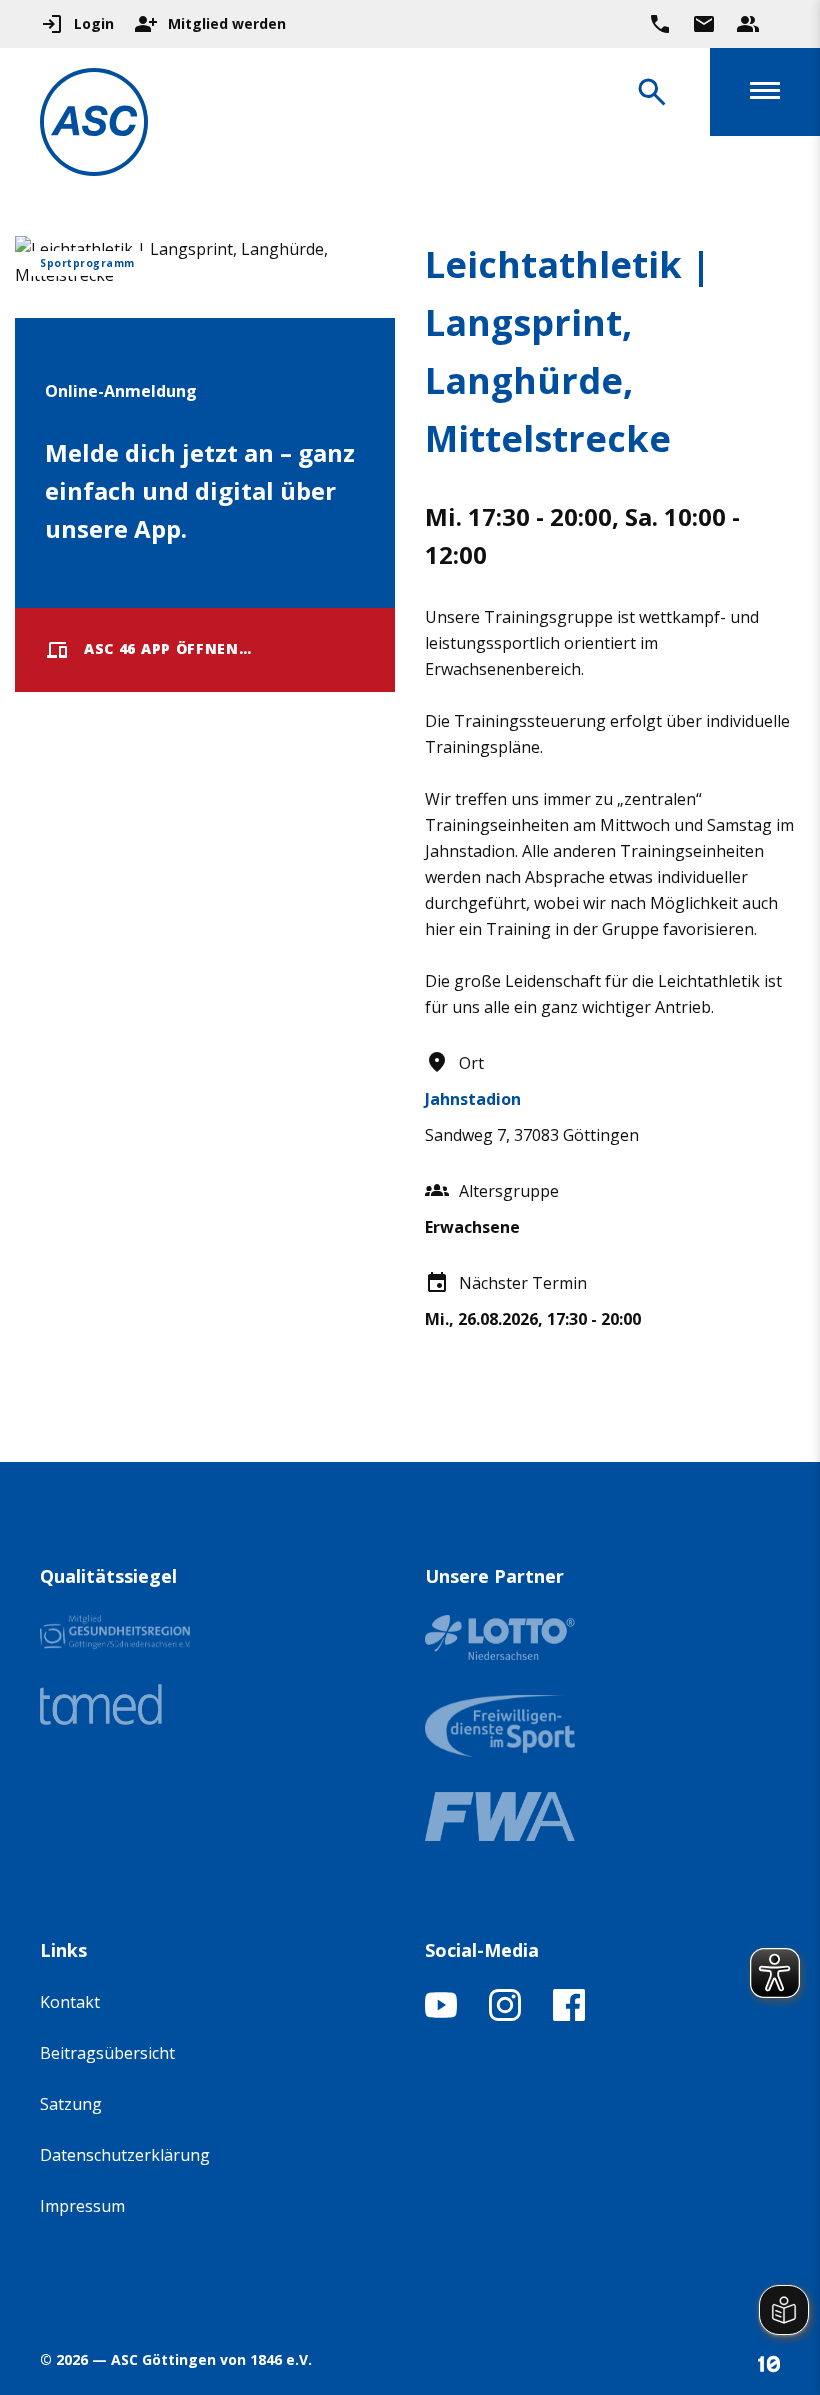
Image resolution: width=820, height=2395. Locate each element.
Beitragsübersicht (107, 2053)
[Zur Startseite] (94, 125)
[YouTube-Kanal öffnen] (441, 2015)
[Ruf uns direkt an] (660, 24)
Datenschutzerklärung (125, 2155)
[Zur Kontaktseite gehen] (704, 24)
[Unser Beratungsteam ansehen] (748, 24)
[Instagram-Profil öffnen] (505, 2015)
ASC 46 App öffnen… (168, 648)
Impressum (82, 2206)
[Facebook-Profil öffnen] (569, 2015)
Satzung (71, 2104)
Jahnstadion (473, 1099)
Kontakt (70, 2002)
